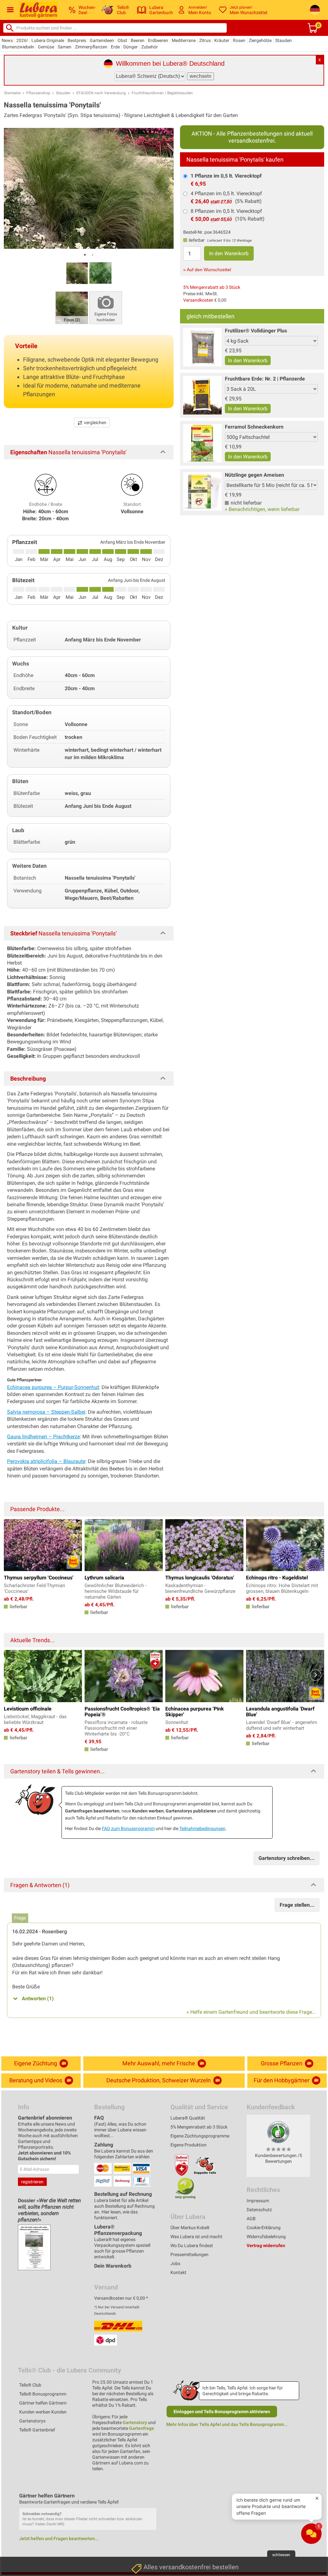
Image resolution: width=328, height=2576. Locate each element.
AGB (251, 2219)
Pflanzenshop (38, 93)
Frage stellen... (297, 1905)
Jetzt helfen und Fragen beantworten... (59, 2538)
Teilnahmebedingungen (202, 1828)
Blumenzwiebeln (18, 47)
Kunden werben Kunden (43, 2412)
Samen (65, 47)
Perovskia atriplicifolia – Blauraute (46, 1461)
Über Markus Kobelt (190, 2228)
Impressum (258, 2201)
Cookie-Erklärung (264, 2228)
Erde (115, 47)
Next (316, 1544)
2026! (22, 40)
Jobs (175, 2263)
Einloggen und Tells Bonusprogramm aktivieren (222, 2412)
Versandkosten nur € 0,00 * (121, 2298)
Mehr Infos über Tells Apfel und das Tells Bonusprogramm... (227, 2424)
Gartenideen (102, 40)
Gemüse (46, 47)
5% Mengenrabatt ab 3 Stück (212, 287)
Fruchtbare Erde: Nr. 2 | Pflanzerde (265, 379)
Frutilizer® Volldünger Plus (256, 331)
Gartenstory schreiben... (287, 1858)
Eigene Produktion (189, 2145)
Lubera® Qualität (188, 2118)
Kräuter (222, 40)
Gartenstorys (32, 2421)
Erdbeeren (158, 40)
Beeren (138, 40)
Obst (122, 40)
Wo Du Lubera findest (192, 2246)
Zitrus (205, 40)
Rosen (239, 40)
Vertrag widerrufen (266, 2246)
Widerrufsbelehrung (266, 2237)
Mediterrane (184, 40)
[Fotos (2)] (72, 307)
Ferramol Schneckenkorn (254, 427)
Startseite (12, 93)
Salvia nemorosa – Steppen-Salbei (46, 1412)
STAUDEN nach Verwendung (101, 93)
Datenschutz (259, 2210)
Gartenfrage (142, 2428)
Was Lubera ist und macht (196, 2237)
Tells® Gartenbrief (37, 2430)
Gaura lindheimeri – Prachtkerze (43, 1437)
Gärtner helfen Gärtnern (43, 2403)
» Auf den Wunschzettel (207, 270)
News (7, 40)
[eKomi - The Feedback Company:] (278, 2132)
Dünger (131, 47)
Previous (12, 1544)
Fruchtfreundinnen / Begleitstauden (162, 93)
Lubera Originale (48, 40)
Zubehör (150, 47)
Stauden (283, 40)
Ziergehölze (260, 40)
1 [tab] (85, 255)
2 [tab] (93, 255)
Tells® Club (30, 2385)
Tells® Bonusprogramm (43, 2394)
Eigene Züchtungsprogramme (200, 2136)
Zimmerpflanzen (91, 47)
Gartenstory (135, 2422)
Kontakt (178, 2272)
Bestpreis (77, 40)
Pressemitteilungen (189, 2254)
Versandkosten (198, 300)
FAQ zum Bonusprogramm (128, 1828)
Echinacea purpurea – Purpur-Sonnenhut (53, 1387)
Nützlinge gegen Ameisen (254, 475)
